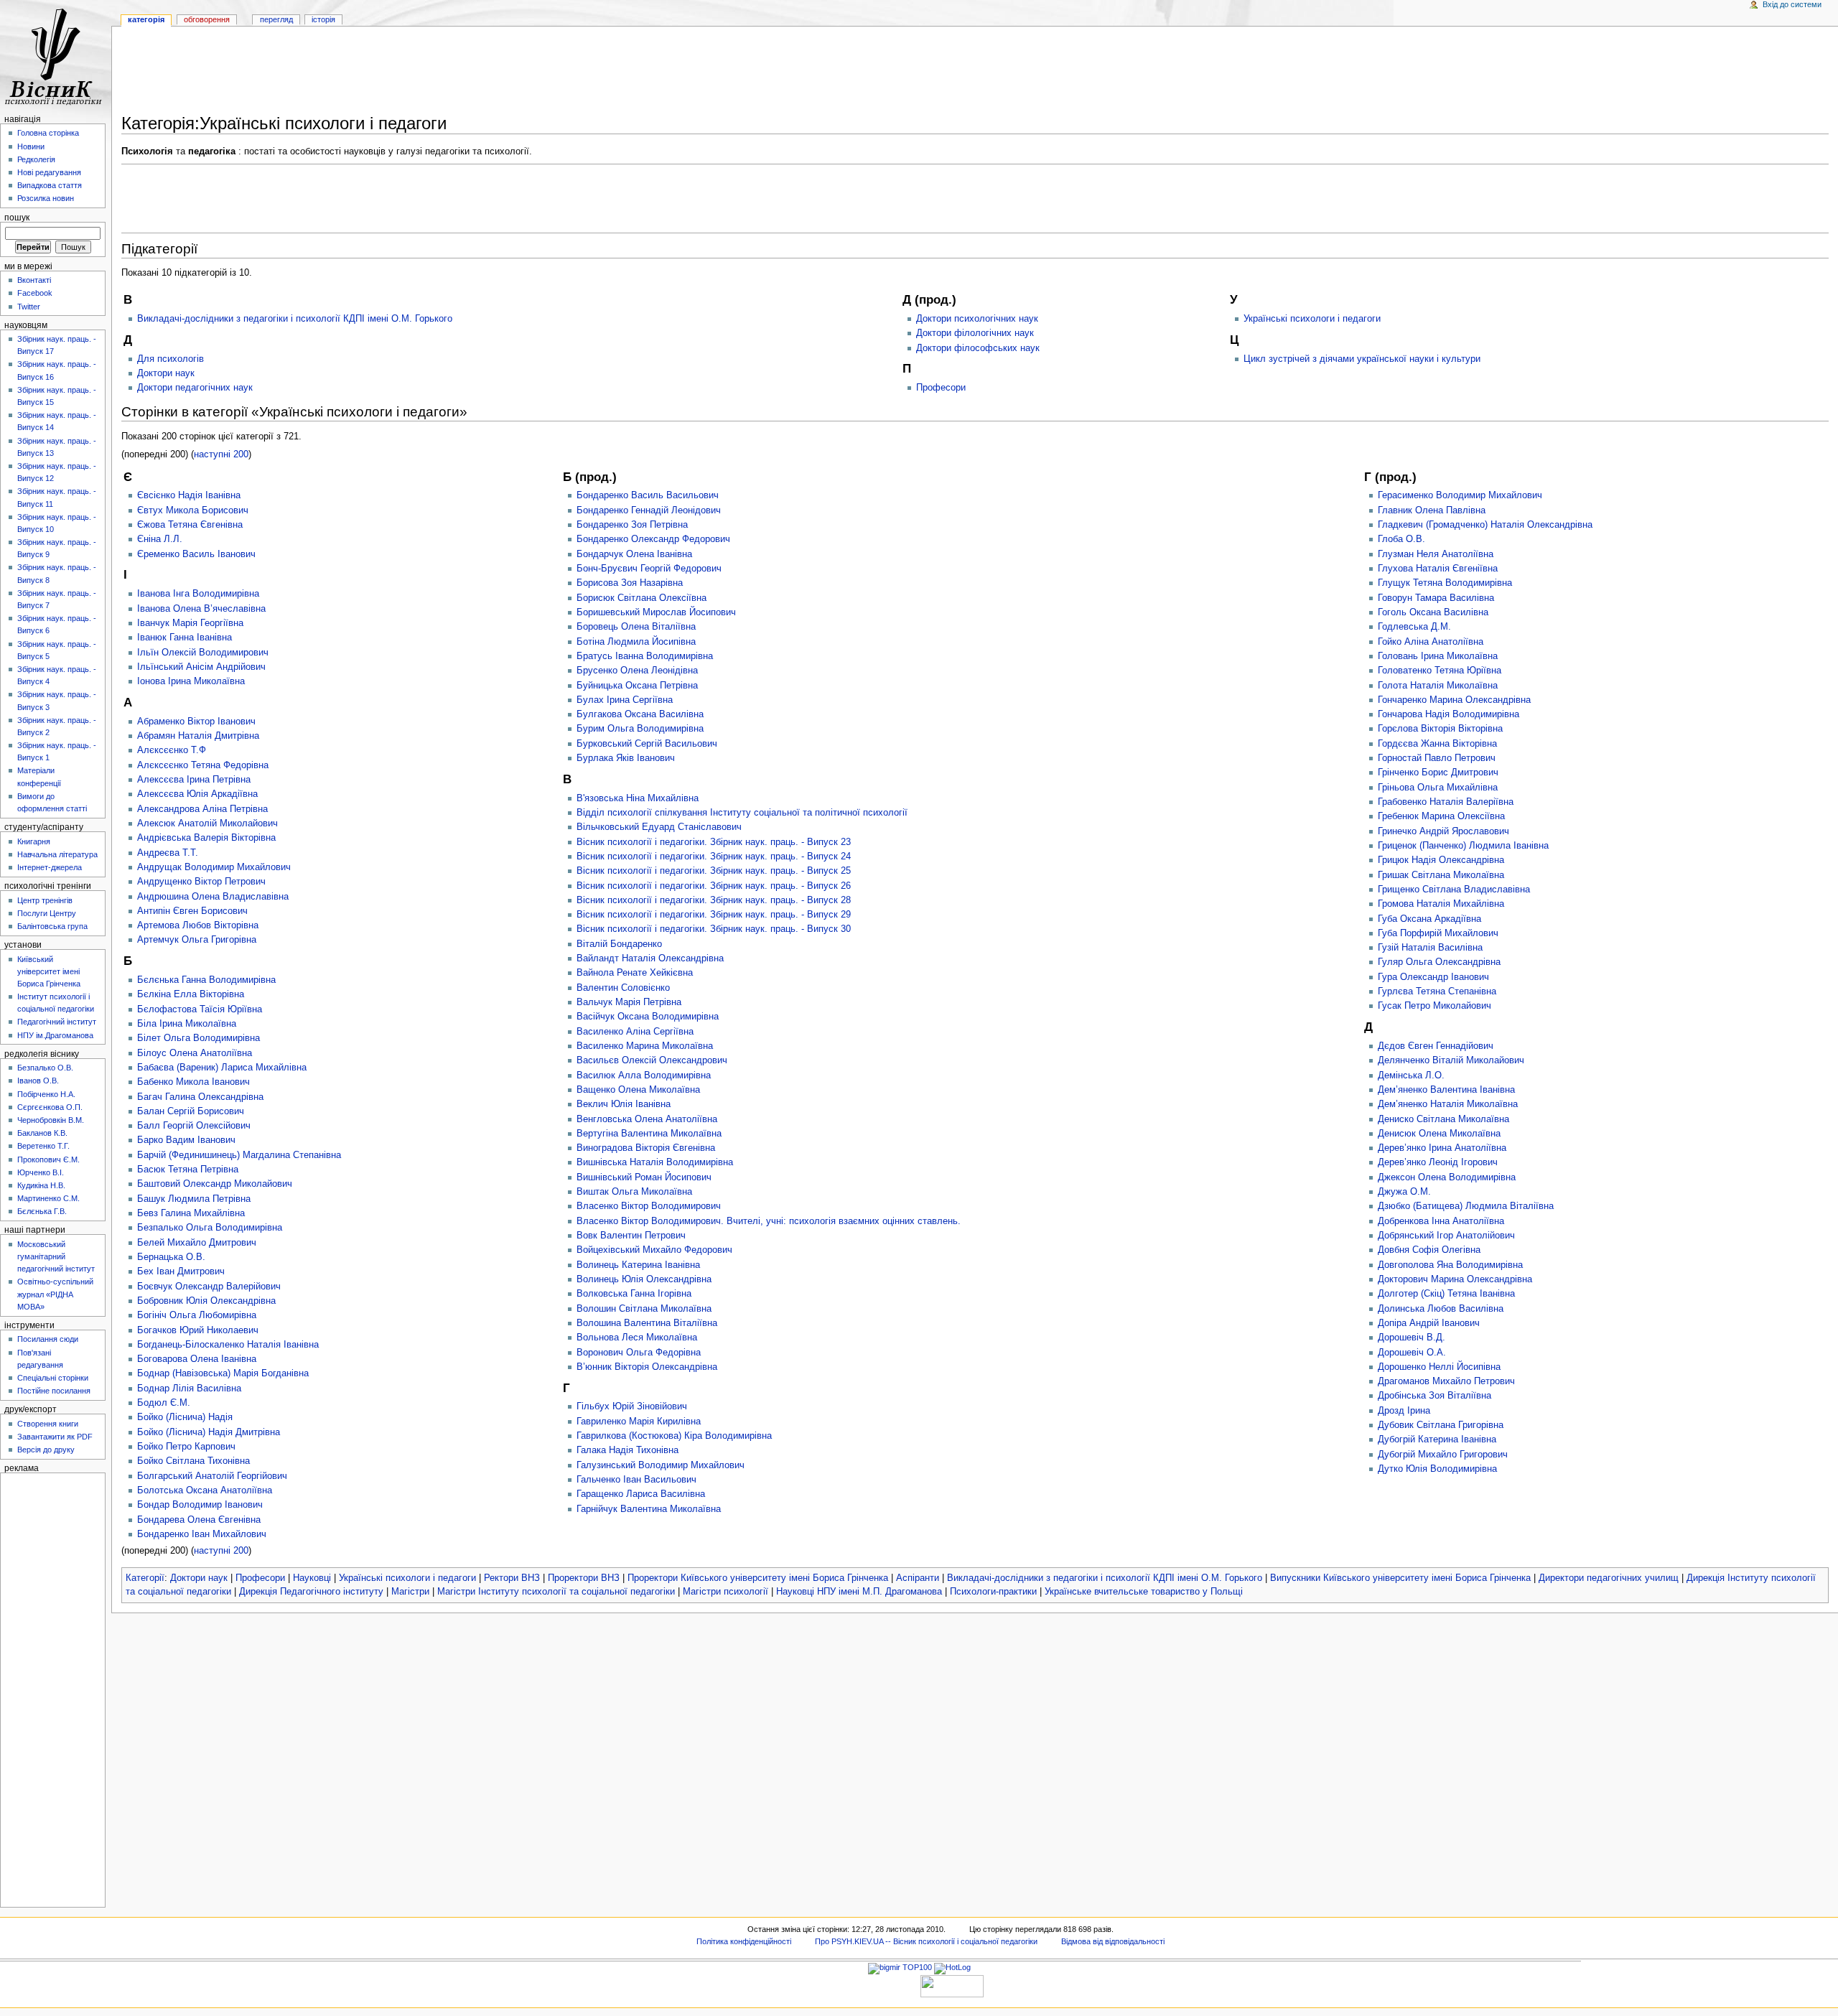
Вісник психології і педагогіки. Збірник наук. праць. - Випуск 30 (714, 929)
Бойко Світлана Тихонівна (193, 1461)
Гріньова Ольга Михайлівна (1438, 788)
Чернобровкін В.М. (51, 1120)
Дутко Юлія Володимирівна (1437, 1469)
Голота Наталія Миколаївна (1438, 686)
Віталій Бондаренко (619, 944)
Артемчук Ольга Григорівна (197, 940)
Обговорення (207, 19)
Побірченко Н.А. (46, 1094)
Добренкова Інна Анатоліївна (1441, 1221)
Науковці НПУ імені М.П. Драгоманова (859, 1592)
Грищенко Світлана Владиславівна (1454, 890)
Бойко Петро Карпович (186, 1447)
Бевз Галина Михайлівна (191, 1213)
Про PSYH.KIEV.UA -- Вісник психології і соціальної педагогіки (926, 1941)
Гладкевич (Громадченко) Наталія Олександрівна (1485, 525)
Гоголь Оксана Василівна (1433, 612)
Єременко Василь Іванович (196, 554)
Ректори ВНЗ (512, 1578)
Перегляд (276, 19)
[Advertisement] (975, 73)
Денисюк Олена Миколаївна (1439, 1134)
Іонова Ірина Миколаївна (191, 681)
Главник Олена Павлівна (1432, 510)
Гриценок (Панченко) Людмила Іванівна (1463, 846)
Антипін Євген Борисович (192, 911)
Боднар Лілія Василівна (189, 1389)
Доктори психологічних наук (977, 319)
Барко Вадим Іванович (186, 1140)
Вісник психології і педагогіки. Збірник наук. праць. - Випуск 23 (714, 842)
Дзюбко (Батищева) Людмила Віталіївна (1466, 1206)
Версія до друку (46, 1450)
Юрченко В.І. (41, 1172)
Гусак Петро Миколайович (1435, 1006)
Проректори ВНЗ (584, 1578)
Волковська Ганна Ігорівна (634, 1294)
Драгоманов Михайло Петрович (1446, 1381)
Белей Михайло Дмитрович (197, 1243)
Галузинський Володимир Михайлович (661, 1465)
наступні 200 (221, 454)
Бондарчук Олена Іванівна (634, 554)
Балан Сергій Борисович (191, 1111)
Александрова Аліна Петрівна (202, 809)
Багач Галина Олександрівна (200, 1097)
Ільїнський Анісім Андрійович (201, 667)
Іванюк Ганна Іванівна (185, 638)
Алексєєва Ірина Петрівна (194, 780)
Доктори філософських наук (978, 348)
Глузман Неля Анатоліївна (1436, 554)
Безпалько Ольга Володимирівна (210, 1228)
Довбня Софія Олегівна (1429, 1250)
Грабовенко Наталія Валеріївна (1446, 802)
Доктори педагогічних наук (195, 388)
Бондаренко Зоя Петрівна (632, 525)
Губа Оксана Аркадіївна (1429, 919)
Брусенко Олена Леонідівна (637, 671)
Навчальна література (57, 854)
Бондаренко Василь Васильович (648, 495)
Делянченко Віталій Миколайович (1451, 1060)
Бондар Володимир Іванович (200, 1505)
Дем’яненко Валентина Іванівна (1446, 1090)
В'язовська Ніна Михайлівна (638, 798)
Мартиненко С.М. (48, 1198)
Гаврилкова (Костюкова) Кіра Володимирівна (674, 1436)
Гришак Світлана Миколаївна (1441, 875)
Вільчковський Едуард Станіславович (659, 827)
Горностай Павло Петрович (1437, 758)
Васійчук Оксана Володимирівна (648, 1017)
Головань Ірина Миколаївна (1438, 656)
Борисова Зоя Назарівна (630, 583)
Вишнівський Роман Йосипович (644, 1177)
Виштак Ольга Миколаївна (634, 1192)
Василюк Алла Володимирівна (644, 1075)
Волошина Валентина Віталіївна (647, 1323)
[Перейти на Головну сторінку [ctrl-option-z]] (56, 56)
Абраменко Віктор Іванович (196, 722)
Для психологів (171, 359)
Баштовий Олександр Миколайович (215, 1184)
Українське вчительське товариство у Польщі (1144, 1592)
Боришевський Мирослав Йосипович (656, 612)
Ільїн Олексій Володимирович (203, 653)
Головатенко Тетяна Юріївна (1440, 671)
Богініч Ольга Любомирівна (197, 1315)
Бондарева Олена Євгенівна (199, 1520)
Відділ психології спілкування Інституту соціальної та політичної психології (742, 813)
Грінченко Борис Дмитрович (1438, 773)
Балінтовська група (52, 926)
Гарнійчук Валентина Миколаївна (649, 1509)
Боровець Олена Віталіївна (636, 627)
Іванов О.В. (38, 1081)
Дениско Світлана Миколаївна (1443, 1119)
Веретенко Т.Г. (43, 1146)
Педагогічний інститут (57, 1022)
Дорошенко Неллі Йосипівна (1439, 1367)
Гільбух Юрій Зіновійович (632, 1406)
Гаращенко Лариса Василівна (641, 1494)
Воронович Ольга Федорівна (639, 1353)
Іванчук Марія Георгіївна (190, 623)
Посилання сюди (48, 1339)
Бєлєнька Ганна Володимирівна (206, 980)
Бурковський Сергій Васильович (647, 744)
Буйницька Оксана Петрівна (637, 686)
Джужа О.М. (1404, 1192)
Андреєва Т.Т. (168, 853)
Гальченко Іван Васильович (636, 1480)
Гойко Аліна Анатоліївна (1431, 642)
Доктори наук (166, 373)
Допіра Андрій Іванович (1429, 1323)
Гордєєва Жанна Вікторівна (1437, 744)
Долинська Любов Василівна (1441, 1309)
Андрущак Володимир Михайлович (214, 867)
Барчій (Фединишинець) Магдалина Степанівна (239, 1155)
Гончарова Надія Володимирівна (1449, 714)
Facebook (35, 293)
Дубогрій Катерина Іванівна (1437, 1439)
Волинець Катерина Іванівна (638, 1265)
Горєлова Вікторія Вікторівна (1440, 729)
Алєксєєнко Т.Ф (172, 750)
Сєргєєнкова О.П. (50, 1107)
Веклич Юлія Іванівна (624, 1104)
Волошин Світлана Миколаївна (644, 1309)
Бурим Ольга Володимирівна (640, 729)
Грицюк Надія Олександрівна (1441, 860)
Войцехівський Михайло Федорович (654, 1250)
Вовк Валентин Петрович (631, 1236)
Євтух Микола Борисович (193, 510)
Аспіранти (918, 1578)
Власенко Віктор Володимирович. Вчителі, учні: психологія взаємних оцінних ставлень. (769, 1221)
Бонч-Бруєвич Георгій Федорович (649, 569)
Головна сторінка (48, 133)
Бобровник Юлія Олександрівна (206, 1301)
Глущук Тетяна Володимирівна (1445, 583)
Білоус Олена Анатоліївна (195, 1053)
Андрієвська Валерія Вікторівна (206, 838)
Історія (323, 19)
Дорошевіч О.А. (1412, 1353)
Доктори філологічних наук (975, 333)
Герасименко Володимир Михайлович (1460, 495)
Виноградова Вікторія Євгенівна (646, 1148)
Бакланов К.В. (42, 1133)
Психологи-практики (993, 1592)
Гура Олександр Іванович (1433, 977)
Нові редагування (49, 172)
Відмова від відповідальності (1113, 1941)
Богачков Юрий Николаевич (198, 1330)
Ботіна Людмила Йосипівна (636, 642)
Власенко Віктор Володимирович (649, 1206)
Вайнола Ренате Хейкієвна (635, 973)
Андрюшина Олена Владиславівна (213, 897)
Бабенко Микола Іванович (193, 1082)
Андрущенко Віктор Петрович (201, 882)
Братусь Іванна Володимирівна (645, 656)
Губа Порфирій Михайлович (1438, 933)
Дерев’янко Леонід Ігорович (1438, 1162)
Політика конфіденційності (744, 1941)
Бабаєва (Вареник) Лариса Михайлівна (222, 1068)
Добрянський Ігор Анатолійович (1446, 1236)
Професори (941, 388)
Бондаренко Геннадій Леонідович (649, 510)
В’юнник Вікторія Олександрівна (647, 1367)
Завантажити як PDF (55, 1437)
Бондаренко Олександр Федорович (653, 539)
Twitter (29, 307)
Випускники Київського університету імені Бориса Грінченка (1400, 1578)
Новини (31, 146)
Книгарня (34, 841)
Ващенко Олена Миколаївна (638, 1090)
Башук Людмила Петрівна (194, 1199)
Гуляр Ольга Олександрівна (1439, 962)
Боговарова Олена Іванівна (197, 1359)
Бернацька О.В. (171, 1257)
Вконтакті (34, 280)
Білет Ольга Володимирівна (199, 1038)
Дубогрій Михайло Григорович (1443, 1455)
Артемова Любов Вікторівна (198, 925)
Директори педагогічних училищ (1609, 1578)
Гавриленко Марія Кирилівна (639, 1422)
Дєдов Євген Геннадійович (1436, 1046)
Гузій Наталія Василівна (1430, 948)
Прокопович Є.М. (48, 1159)
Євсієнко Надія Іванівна (189, 495)
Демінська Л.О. (1411, 1075)
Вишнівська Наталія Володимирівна (655, 1162)
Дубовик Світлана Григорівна (1441, 1425)
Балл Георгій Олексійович (194, 1126)
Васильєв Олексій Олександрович (652, 1060)
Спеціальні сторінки (53, 1378)
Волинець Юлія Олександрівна (644, 1279)
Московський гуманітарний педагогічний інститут (56, 1256)
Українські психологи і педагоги (1312, 319)
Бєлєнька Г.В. (42, 1211)
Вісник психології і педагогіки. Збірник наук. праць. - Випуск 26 (714, 886)
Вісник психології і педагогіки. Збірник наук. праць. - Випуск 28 (714, 900)
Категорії (145, 1578)
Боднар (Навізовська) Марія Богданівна (223, 1373)
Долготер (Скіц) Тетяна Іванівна (1446, 1294)
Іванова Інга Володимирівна (198, 594)
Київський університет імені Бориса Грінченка (49, 971)
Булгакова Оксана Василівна (640, 714)
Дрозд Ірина (1404, 1411)
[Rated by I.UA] (952, 1985)
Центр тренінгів (45, 900)
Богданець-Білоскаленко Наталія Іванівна (228, 1345)
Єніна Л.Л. (160, 539)
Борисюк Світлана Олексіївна (642, 598)
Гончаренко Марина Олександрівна (1454, 700)
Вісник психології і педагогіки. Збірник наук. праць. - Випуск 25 (714, 871)
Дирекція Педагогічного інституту (311, 1592)
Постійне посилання (54, 1391)
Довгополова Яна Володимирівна (1450, 1265)
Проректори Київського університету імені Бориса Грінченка (758, 1578)
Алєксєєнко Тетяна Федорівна (203, 765)
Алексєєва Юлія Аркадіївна (197, 794)
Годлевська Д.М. (1414, 627)
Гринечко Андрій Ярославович (1443, 831)
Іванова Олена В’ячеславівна (201, 609)
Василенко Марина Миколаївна (645, 1046)
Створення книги (48, 1424)
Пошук (17, 218)
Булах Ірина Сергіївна (625, 700)
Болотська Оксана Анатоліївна (205, 1490)
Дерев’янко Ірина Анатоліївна (1442, 1148)
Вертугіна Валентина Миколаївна (649, 1134)
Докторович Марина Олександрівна (1455, 1279)
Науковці (312, 1578)
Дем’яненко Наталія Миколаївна (1448, 1104)
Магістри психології (726, 1592)
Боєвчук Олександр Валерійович (209, 1287)
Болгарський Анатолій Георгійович (212, 1476)
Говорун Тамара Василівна (1436, 598)
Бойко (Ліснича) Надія (185, 1417)
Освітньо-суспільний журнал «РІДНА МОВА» (55, 1294)
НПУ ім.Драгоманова (55, 1035)
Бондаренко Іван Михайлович (202, 1534)
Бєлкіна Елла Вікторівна (191, 994)
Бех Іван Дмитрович (181, 1271)
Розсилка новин (46, 198)
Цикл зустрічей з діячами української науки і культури (1362, 359)
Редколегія (36, 159)
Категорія (146, 19)
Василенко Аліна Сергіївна (635, 1032)
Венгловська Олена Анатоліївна (647, 1119)
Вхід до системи (1792, 4)
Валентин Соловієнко (623, 988)
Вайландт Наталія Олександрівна (650, 958)
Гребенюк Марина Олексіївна (1441, 816)
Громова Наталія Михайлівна (1441, 904)
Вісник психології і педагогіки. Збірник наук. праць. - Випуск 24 (714, 857)
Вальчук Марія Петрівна (629, 1002)
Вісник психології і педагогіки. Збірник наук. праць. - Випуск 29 (714, 915)
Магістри (410, 1592)
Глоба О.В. (1401, 539)
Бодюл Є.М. (164, 1403)
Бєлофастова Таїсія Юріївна (200, 1009)
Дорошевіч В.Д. (1412, 1338)
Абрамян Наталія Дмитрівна (198, 736)
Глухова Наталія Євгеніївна (1438, 569)
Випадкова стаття (50, 185)
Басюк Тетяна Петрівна (188, 1170)
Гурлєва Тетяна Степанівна (1437, 991)
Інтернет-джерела (50, 867)
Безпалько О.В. (45, 1068)
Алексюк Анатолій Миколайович (207, 823)
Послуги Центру (47, 913)
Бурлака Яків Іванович (626, 758)
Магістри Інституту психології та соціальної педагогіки (556, 1592)
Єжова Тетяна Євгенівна (190, 525)
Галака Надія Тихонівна (628, 1450)
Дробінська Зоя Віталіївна (1435, 1396)
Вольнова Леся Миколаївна (637, 1338)
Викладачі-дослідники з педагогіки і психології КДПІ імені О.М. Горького (295, 319)
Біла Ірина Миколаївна (187, 1024)
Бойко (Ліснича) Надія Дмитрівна (209, 1432)
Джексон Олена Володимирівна (1447, 1177)
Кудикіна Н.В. (41, 1185)
